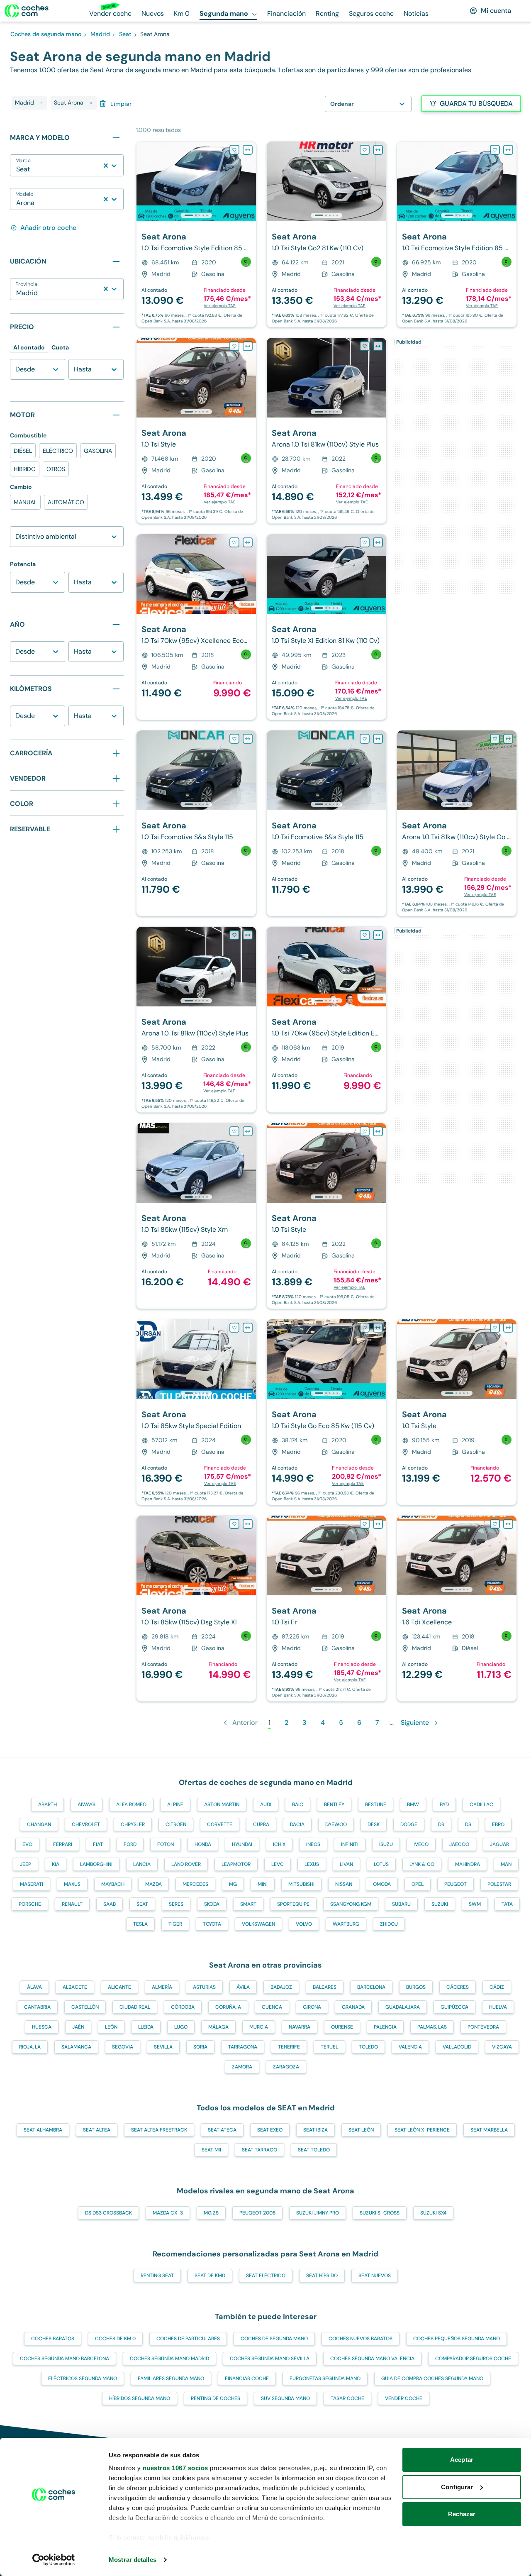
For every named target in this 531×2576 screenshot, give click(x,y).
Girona (312, 2007)
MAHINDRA (468, 1864)
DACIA (297, 1824)
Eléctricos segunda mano (83, 2378)
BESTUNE (376, 1804)
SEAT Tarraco (259, 2150)
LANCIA (142, 1864)
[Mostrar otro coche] (196, 215)
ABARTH (47, 1804)
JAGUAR (499, 1844)
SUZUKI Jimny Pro (318, 2213)
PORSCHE (30, 1904)
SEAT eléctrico (266, 2276)
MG (233, 1884)
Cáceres (458, 1987)
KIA (56, 1864)
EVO (27, 1844)
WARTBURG (346, 1924)
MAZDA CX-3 (168, 2213)
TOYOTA (212, 1924)
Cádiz (497, 1987)
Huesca (42, 2027)
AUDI (266, 1804)
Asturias (204, 1987)
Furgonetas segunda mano (325, 2378)
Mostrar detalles (133, 2560)
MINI (263, 1884)
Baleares (325, 1987)
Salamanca (76, 2047)
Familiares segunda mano (171, 2378)
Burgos (416, 1987)
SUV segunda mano (285, 2398)
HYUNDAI (242, 1844)
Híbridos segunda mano (140, 2398)
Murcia (259, 2027)
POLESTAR (499, 1884)
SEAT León (361, 2130)
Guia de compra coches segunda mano (432, 2378)
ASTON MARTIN (222, 1804)
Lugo (181, 2027)
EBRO (498, 1824)
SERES (176, 1904)
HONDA (203, 1844)
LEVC (278, 1864)
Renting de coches (216, 2398)
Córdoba (183, 2007)
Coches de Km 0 (115, 2339)
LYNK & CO (422, 1864)
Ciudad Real (135, 2007)
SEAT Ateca (222, 2130)
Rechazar (462, 2514)
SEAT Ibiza (315, 2130)
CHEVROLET (86, 1824)
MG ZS (211, 2213)
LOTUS (381, 1864)
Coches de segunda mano (274, 2339)
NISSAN (344, 1884)
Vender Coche (404, 2398)
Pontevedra (483, 2027)
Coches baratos (53, 2339)
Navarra (300, 2027)
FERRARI (63, 1844)
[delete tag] (41, 103)
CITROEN (176, 1824)
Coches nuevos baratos (360, 2339)
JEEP (26, 1864)
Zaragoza (286, 2067)
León (111, 2027)
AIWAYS (86, 1804)
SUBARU (401, 1904)
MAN (506, 1864)
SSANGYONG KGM (351, 1904)
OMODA (382, 1884)
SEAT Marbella (489, 2130)
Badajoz (281, 1987)
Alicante (119, 1987)
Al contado (29, 347)
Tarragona (243, 2047)
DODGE (409, 1824)
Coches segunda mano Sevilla (270, 2359)
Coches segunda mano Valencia (372, 2359)
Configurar (457, 2487)
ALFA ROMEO (131, 1804)
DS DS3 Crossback (108, 2213)
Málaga (218, 2027)
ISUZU (386, 1844)
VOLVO (304, 1924)
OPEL (418, 1884)
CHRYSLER (133, 1824)
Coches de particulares (188, 2339)
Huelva (498, 2007)
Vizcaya (502, 2047)
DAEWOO (336, 1824)
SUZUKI (440, 1904)
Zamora (242, 2067)
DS (468, 1824)
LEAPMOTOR (236, 1864)
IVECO (421, 1844)
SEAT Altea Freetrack (159, 2130)
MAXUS (72, 1884)
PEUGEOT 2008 (257, 2213)
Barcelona (371, 1987)
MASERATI (32, 1884)
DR (441, 1824)
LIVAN (346, 1864)
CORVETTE (220, 1824)
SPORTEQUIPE (293, 1904)
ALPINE (175, 1804)
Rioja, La (30, 2047)
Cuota (60, 347)
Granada (353, 2007)
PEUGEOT (455, 1884)
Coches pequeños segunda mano (457, 2339)
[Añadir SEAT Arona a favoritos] (234, 150)
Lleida (146, 2027)
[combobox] (17, 169)
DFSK (374, 1824)
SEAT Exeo (270, 2130)
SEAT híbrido (322, 2276)
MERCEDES (195, 1884)
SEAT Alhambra (43, 2130)
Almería (162, 1987)
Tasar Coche (347, 2398)
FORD (130, 1844)
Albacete (75, 1987)
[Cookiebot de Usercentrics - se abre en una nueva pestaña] (54, 2560)
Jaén (78, 2027)
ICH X (279, 1844)
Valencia (410, 2047)
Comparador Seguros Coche (473, 2359)
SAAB (110, 1904)
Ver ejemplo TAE (220, 306)
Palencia (385, 2027)
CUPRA (261, 1824)
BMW (413, 1804)
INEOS (313, 1844)
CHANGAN (39, 1824)
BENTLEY (334, 1804)
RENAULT (72, 1904)
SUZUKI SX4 (433, 2213)
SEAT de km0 (210, 2276)
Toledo (368, 2047)
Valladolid (457, 2047)
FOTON (166, 1844)
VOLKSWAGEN (258, 1924)
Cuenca (272, 2007)
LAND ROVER (186, 1864)
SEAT (142, 1904)
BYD (444, 1804)
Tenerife (289, 2047)
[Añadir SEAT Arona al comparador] (248, 150)
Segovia (123, 2047)
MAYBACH (113, 1884)
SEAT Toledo (314, 2150)
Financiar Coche (247, 2378)
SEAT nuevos (375, 2276)
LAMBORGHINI (96, 1864)
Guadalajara (403, 2007)
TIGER (175, 1924)
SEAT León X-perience (422, 2130)
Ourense (342, 2027)
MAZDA (153, 1884)
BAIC (298, 1804)
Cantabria (37, 2007)
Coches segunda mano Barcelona (65, 2359)
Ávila (243, 1987)
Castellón (85, 2007)
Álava (34, 1987)
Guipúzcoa (454, 2007)
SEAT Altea (97, 2130)
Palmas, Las (432, 2027)
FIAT (98, 1844)
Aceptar (462, 2460)
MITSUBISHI (301, 1884)
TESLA (140, 1924)
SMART (248, 1904)
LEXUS (312, 1864)
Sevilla (163, 2047)
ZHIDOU (389, 1924)
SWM (475, 1904)
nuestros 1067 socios (175, 2468)
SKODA (212, 1904)
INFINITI (350, 1844)
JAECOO (459, 1844)
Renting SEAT (157, 2276)
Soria (200, 2047)
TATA (507, 1904)
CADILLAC (481, 1804)
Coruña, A (228, 2007)
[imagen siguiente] (249, 181)
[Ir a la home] (27, 11)
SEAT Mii (211, 2150)
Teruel (329, 2047)
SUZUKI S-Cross (380, 2213)
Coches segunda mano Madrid (169, 2359)
